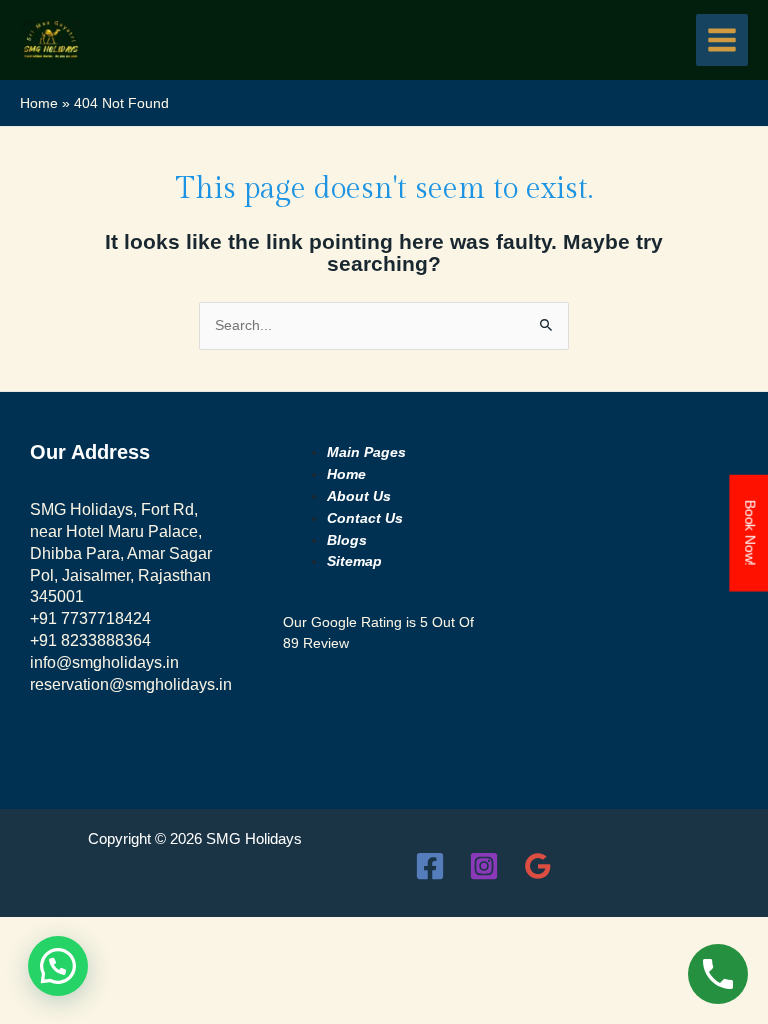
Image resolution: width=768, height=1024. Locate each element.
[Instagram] (484, 866)
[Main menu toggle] (722, 40)
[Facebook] (430, 866)
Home (346, 474)
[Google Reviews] (538, 866)
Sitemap (354, 561)
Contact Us (365, 518)
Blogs (347, 540)
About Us (359, 496)
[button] (58, 966)
